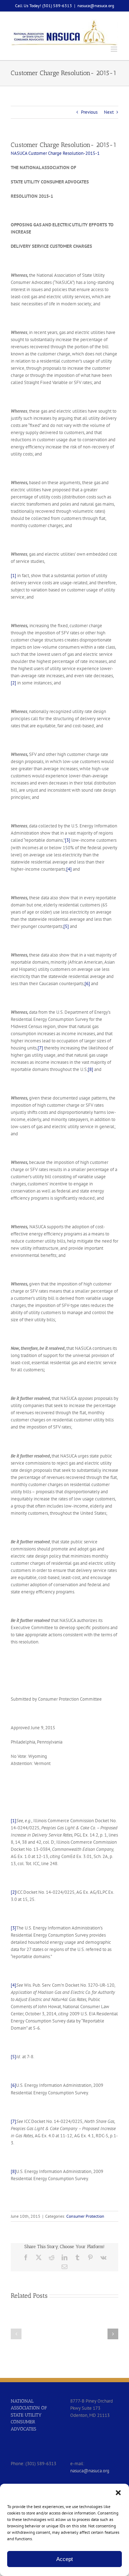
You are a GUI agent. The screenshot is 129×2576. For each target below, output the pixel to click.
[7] (40, 1048)
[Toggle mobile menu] (114, 49)
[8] (90, 1069)
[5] (66, 926)
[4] (69, 869)
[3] (68, 840)
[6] (87, 984)
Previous (89, 112)
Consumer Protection (85, 2216)
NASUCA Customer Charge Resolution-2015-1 (55, 153)
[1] (13, 576)
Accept (64, 2559)
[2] (13, 683)
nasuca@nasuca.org (96, 6)
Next (109, 112)
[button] (118, 2493)
